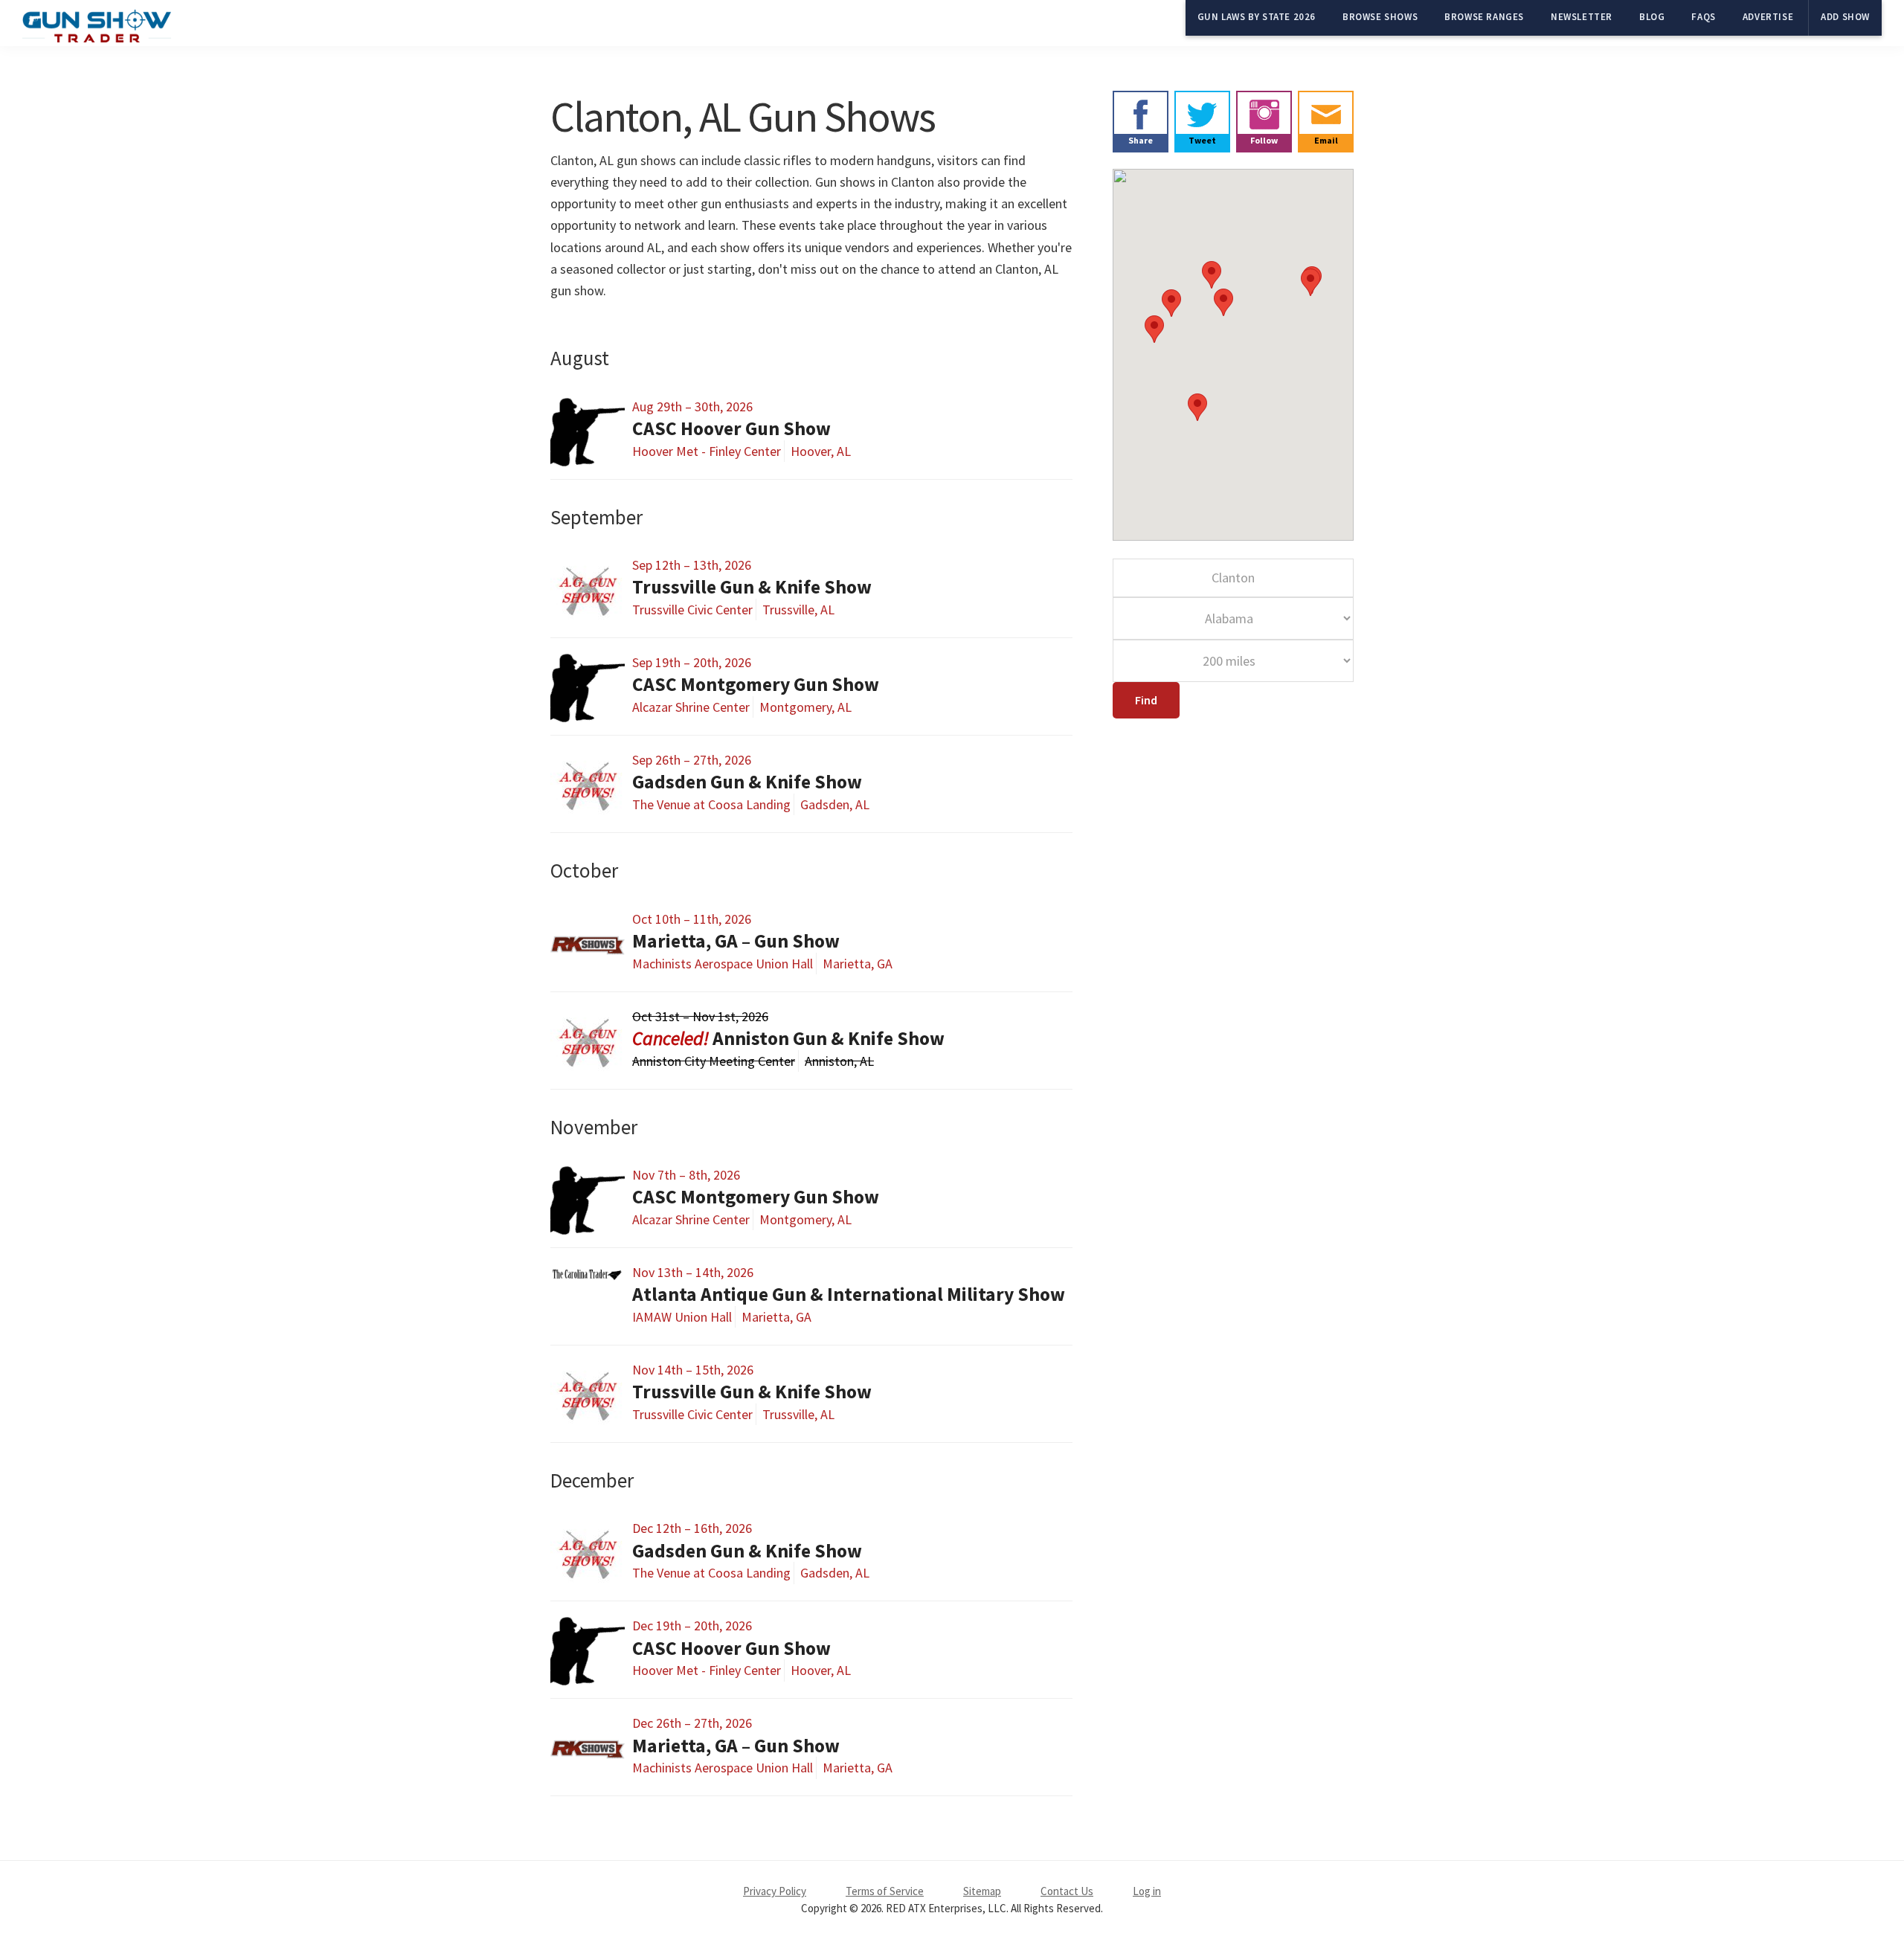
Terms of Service (885, 1891)
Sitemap (982, 1891)
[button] (1171, 303)
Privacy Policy (775, 1891)
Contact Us (1067, 1891)
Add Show (1845, 17)
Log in (1147, 1891)
